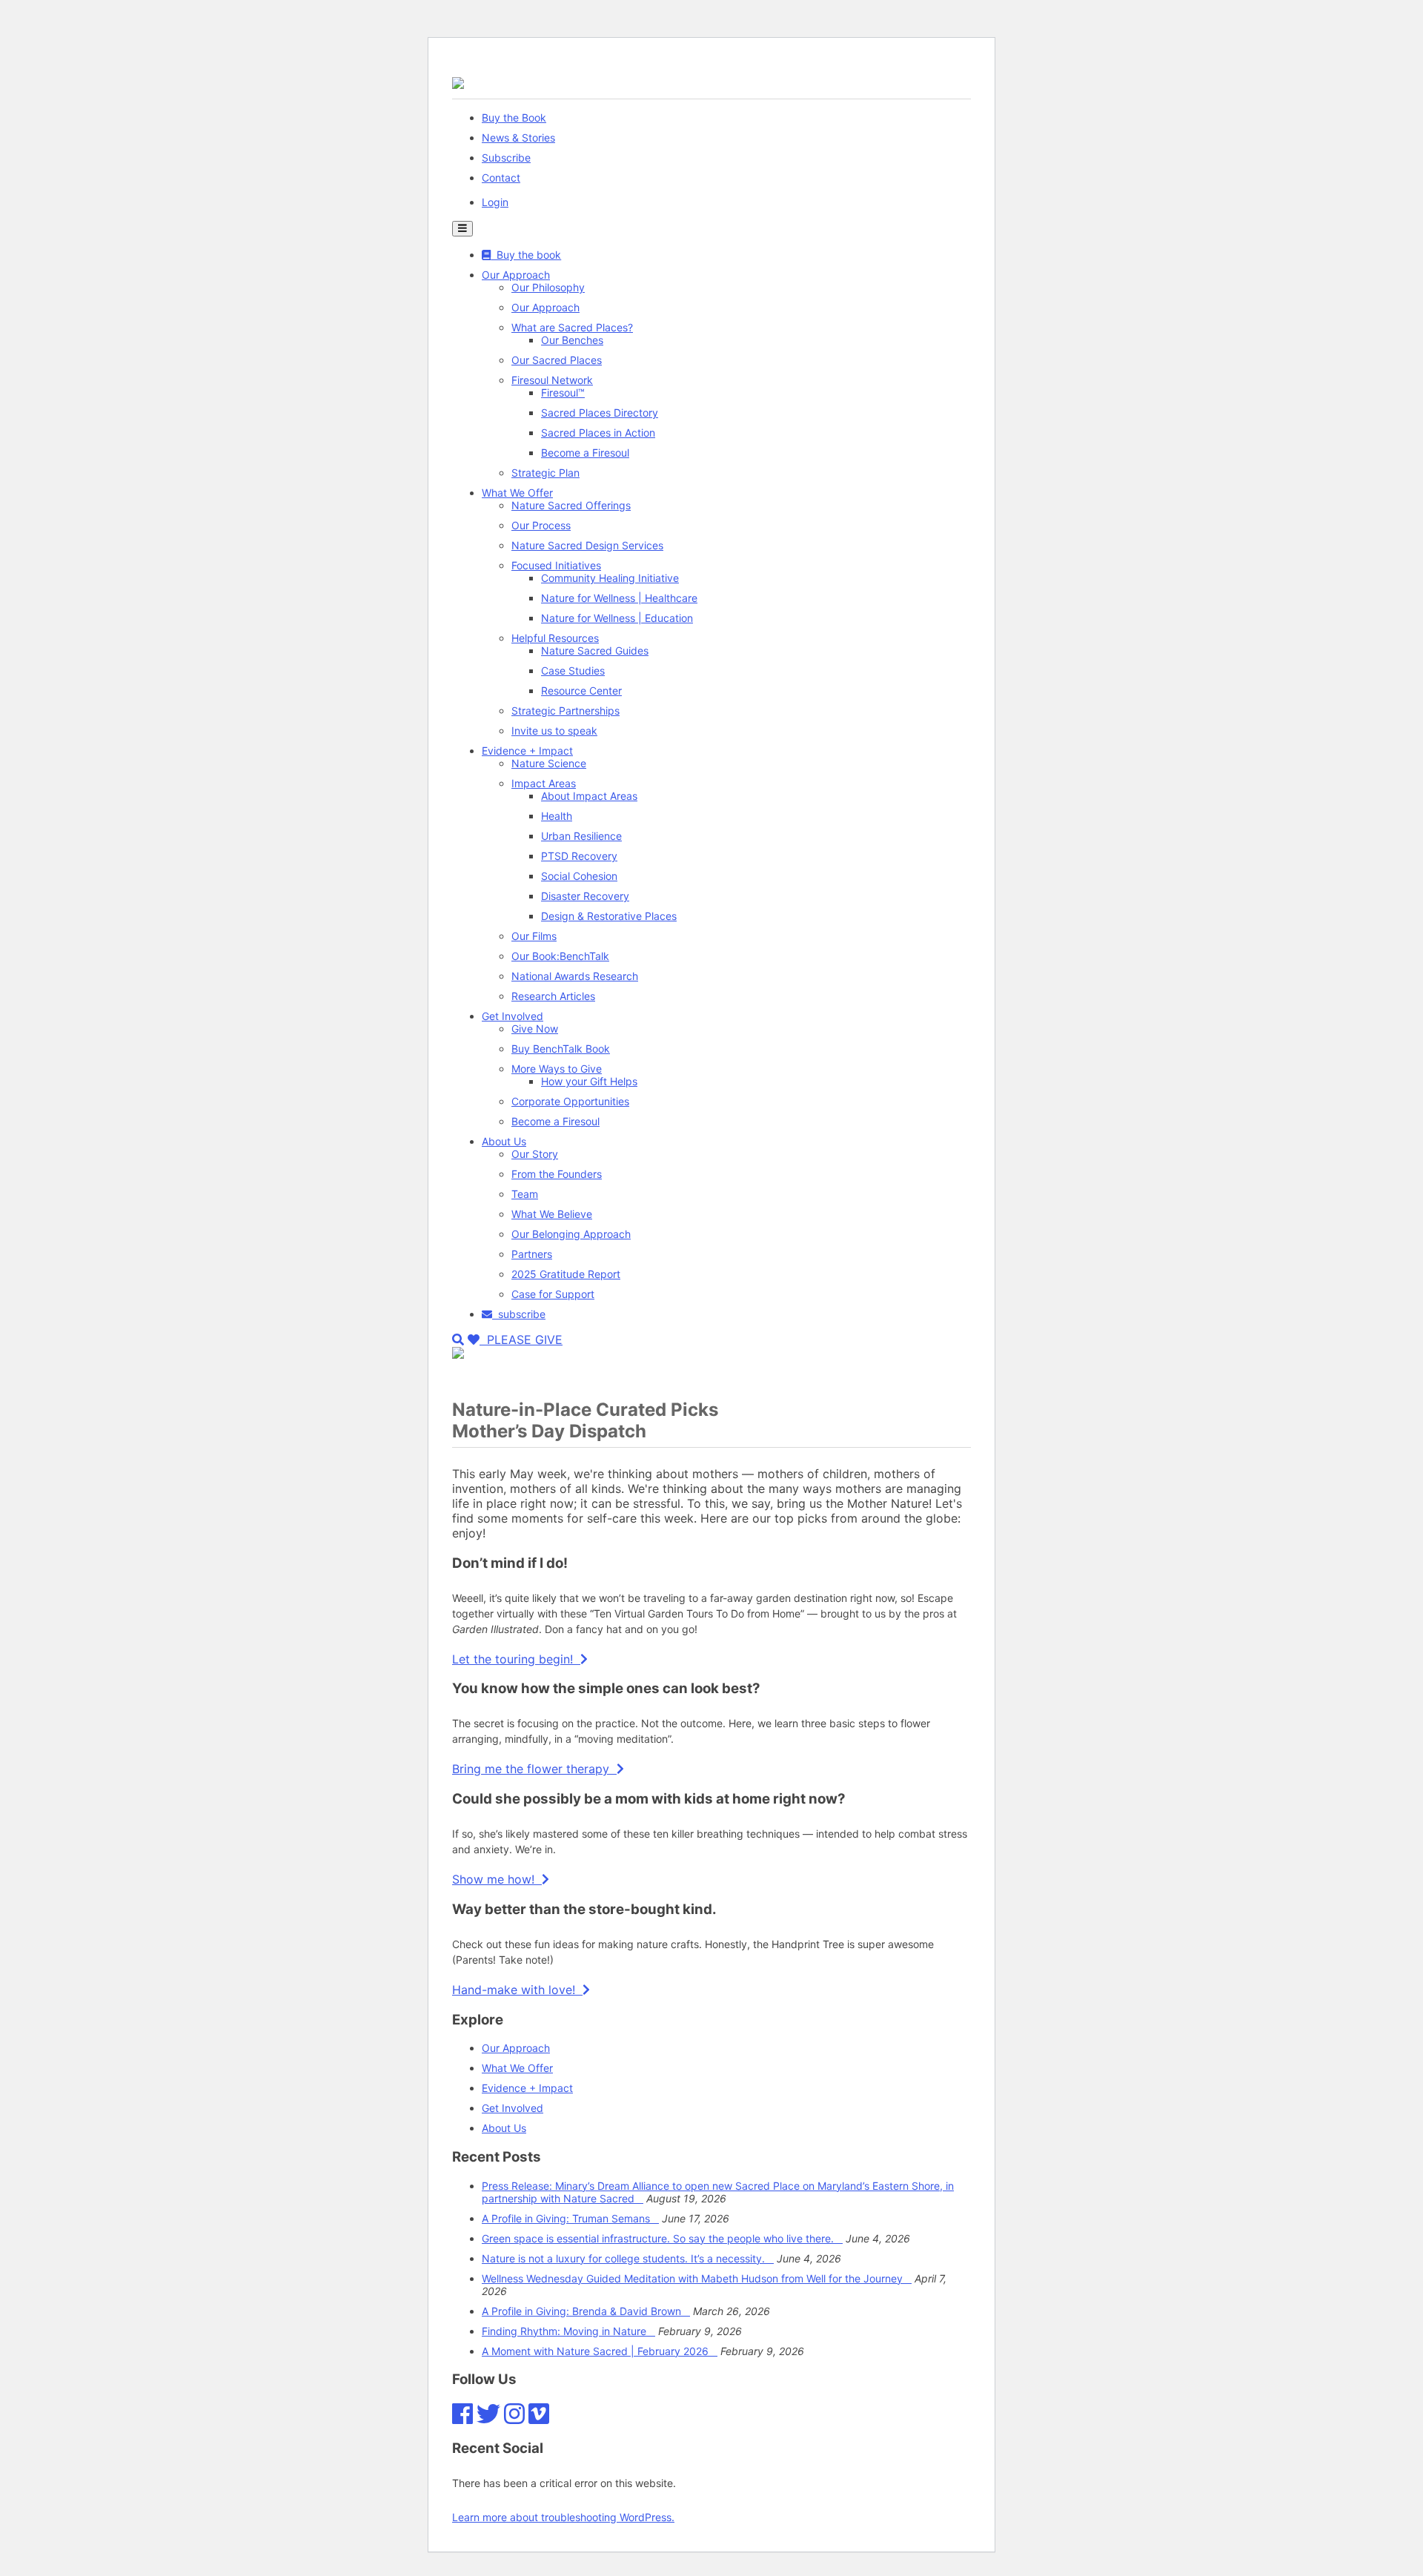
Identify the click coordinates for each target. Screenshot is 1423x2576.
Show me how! (497, 1879)
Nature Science (549, 763)
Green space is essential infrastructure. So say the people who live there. (662, 2238)
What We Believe (552, 1214)
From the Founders (557, 1174)
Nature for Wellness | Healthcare (619, 598)
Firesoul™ (563, 393)
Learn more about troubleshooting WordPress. (563, 2517)
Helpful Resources (555, 638)
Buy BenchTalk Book (561, 1049)
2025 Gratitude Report (566, 1274)
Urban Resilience (581, 836)
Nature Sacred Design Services (587, 545)
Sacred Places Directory (600, 413)
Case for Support (553, 1294)
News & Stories (518, 138)
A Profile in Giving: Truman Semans (570, 2218)
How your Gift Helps (589, 1081)
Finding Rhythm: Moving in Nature (568, 2331)
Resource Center (581, 691)
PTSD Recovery (579, 856)
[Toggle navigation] (462, 229)
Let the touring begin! (516, 1659)
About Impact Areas (589, 796)
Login (495, 202)
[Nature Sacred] (458, 83)
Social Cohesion (579, 876)
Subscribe (506, 158)
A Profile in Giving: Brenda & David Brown (586, 2311)
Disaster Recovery (585, 896)
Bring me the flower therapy (534, 1769)
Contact (501, 178)
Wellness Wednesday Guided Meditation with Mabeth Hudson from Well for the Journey (697, 2278)
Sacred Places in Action (598, 433)
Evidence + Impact (527, 751)
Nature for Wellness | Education (617, 618)
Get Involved (513, 1016)
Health (557, 816)
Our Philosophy (548, 287)
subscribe (519, 1314)
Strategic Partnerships (565, 711)
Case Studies (573, 671)
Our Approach (516, 275)
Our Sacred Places (557, 360)
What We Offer (517, 493)
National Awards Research (575, 976)
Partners (532, 1254)
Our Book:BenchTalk (560, 956)
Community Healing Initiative (610, 578)
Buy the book (526, 255)
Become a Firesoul (585, 453)
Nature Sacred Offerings (571, 505)
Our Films (534, 936)
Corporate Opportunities (570, 1101)
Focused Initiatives (556, 565)
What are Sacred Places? (572, 327)
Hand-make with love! (517, 1990)
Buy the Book (514, 117)
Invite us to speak (554, 731)
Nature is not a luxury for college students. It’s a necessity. (628, 2258)
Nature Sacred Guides (595, 650)
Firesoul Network (552, 380)
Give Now (535, 1029)
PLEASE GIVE (521, 1340)
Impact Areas (544, 783)
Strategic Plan (545, 473)
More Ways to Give (557, 1069)
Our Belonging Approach (571, 1234)
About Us (504, 1141)
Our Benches (572, 340)
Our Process (541, 525)
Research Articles (553, 996)
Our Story (535, 1154)
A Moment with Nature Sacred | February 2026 (600, 2351)
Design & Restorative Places (609, 916)
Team (525, 1194)
